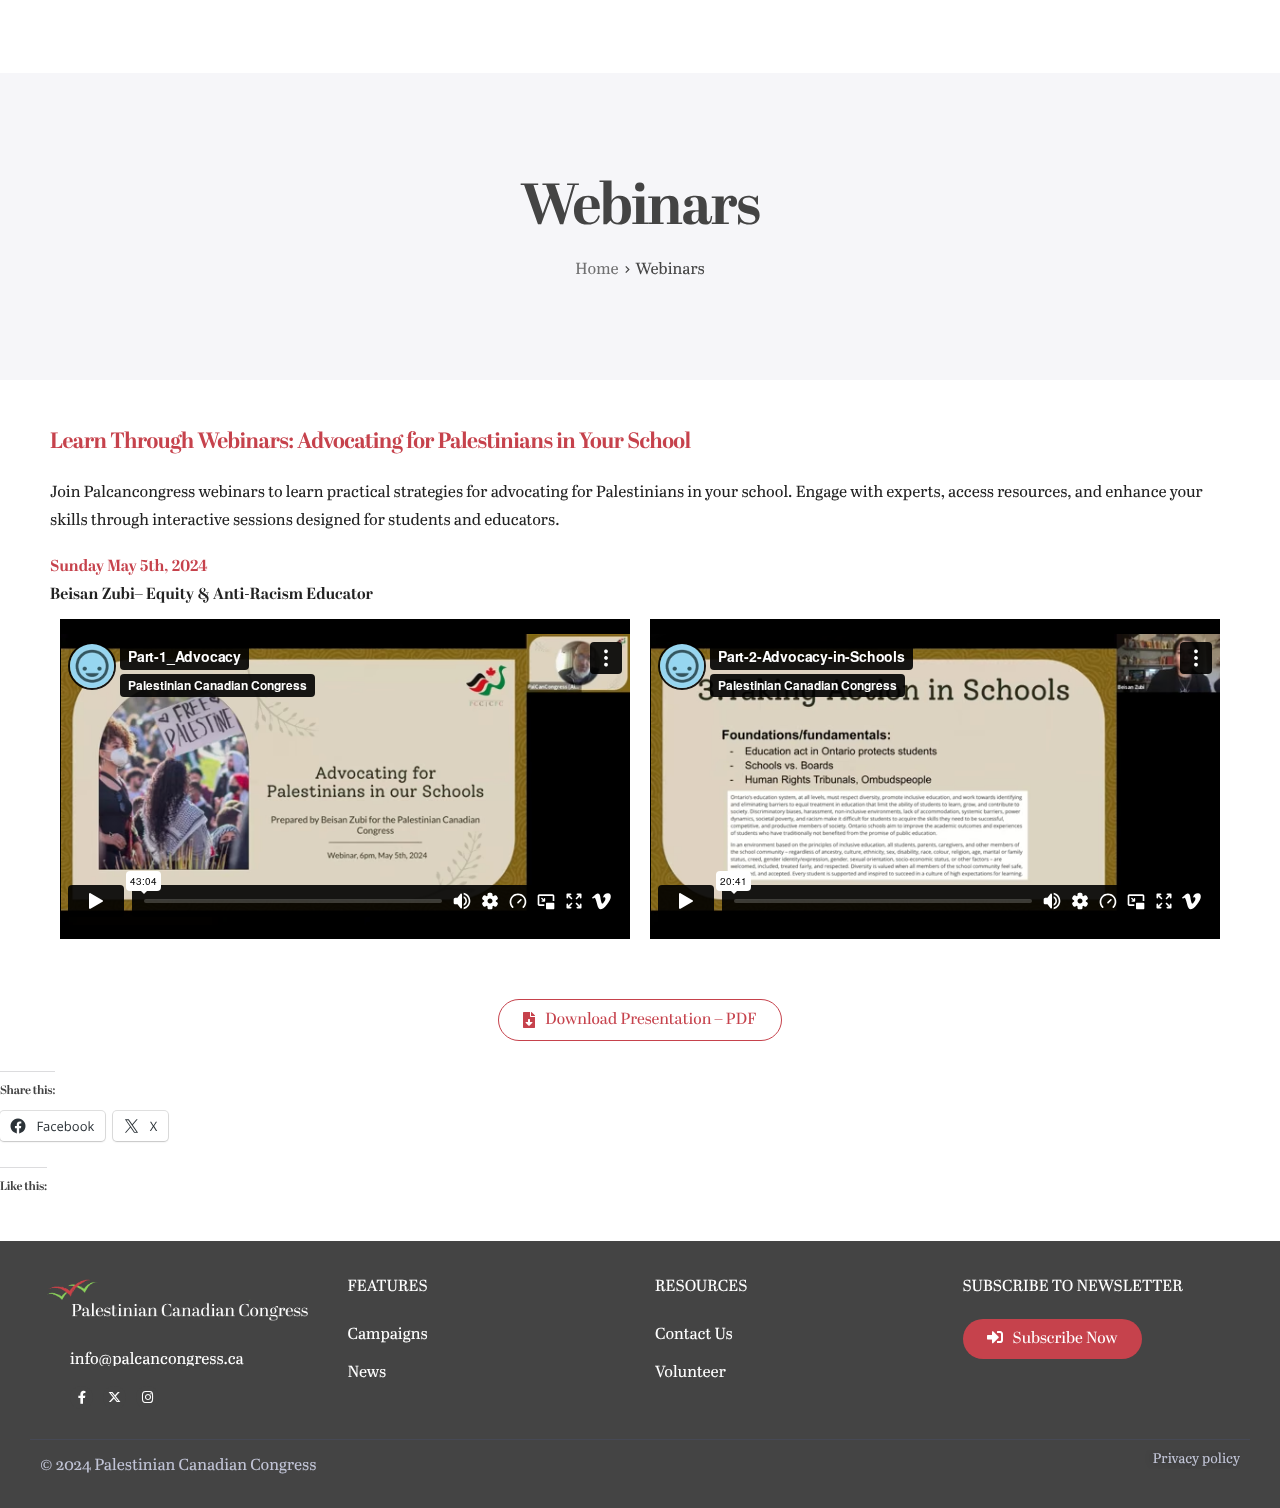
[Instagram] (147, 1397)
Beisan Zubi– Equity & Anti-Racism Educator (211, 595)
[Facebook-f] (81, 1397)
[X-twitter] (114, 1397)
